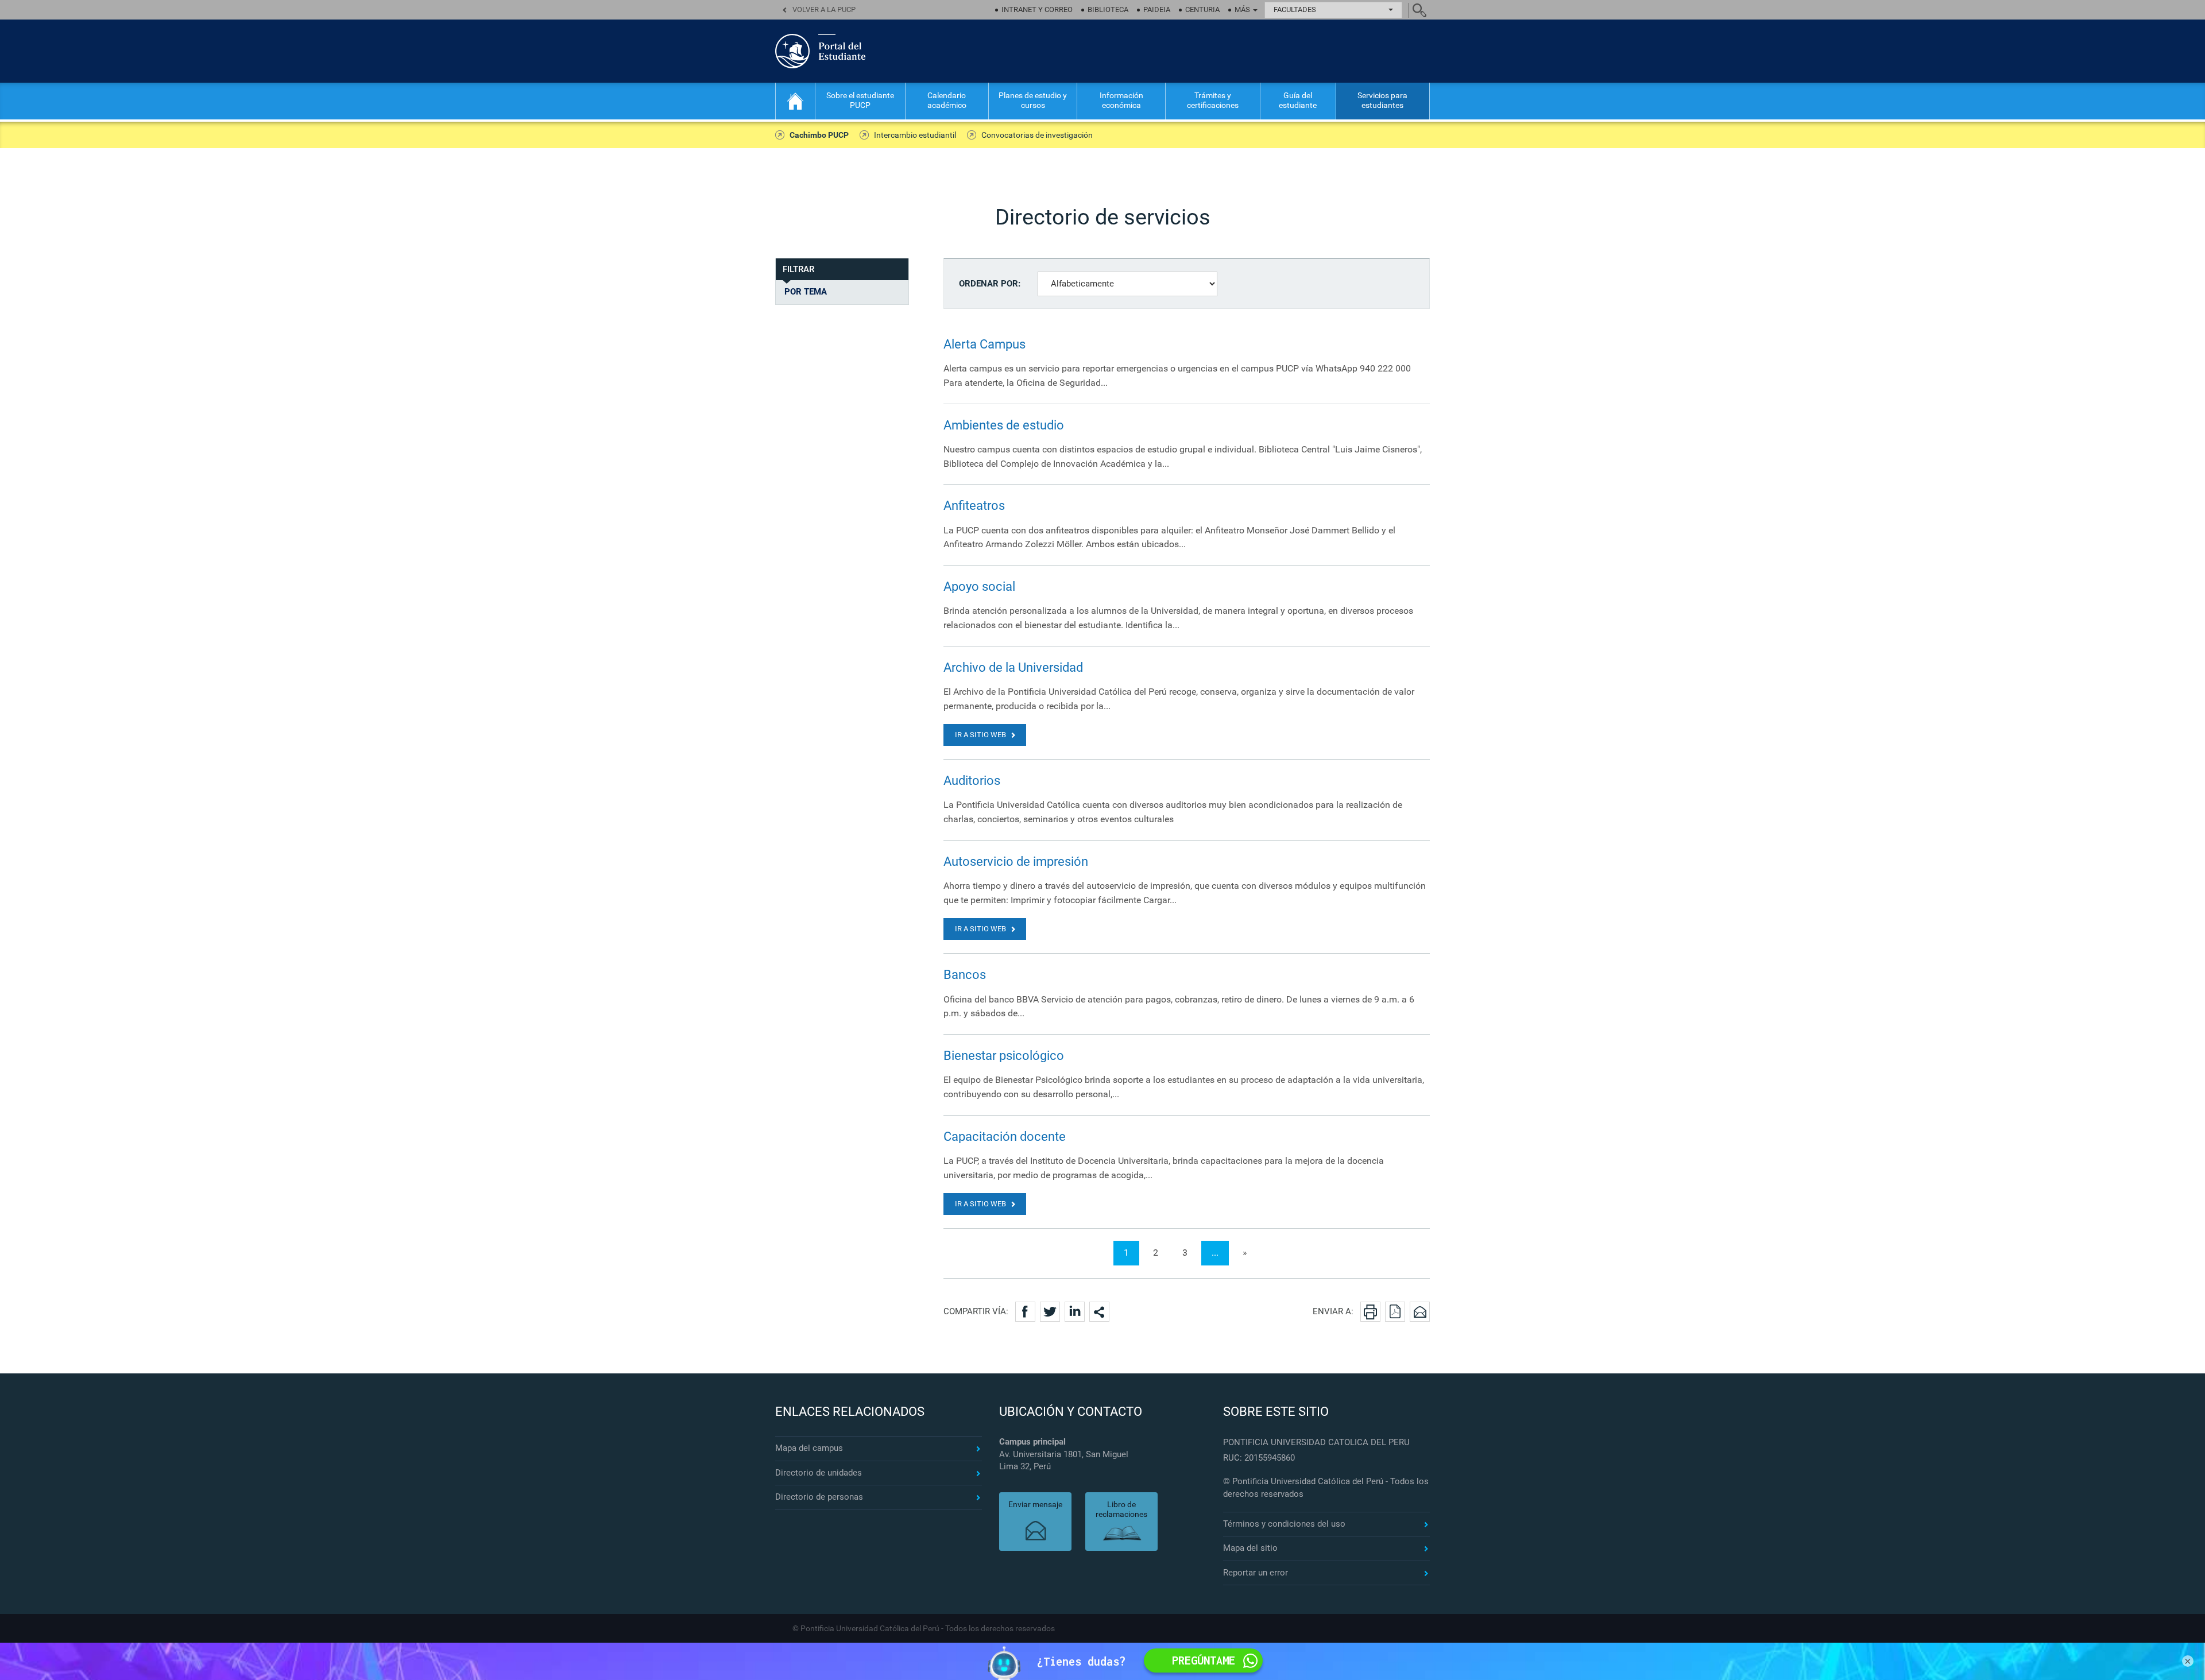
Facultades (1295, 9)
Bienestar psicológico (1004, 1056)
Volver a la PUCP (824, 9)
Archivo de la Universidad (1013, 667)
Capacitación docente (1005, 1137)
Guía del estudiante (1298, 100)
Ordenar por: (990, 284)
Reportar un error (1256, 1573)
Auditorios (972, 781)
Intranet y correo (1037, 9)
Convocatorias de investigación (1037, 135)
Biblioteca (1108, 9)
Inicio (795, 101)
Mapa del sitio (1250, 1548)
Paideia (1157, 9)
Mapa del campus (809, 1448)
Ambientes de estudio (1004, 425)
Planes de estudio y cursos (1033, 100)
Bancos (965, 975)
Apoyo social (979, 587)
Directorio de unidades (819, 1473)
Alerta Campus (984, 344)
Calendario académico (947, 100)
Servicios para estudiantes (1382, 100)
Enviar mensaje (1035, 1504)
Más (1243, 9)
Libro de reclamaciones (1121, 1509)
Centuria (1202, 9)
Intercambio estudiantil (915, 135)
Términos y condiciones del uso (1284, 1524)
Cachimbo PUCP (819, 135)
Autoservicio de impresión (1016, 862)
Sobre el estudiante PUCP (860, 100)
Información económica (1121, 100)
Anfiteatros (974, 506)
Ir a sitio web (980, 735)
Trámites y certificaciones (1213, 100)
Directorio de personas (819, 1497)
